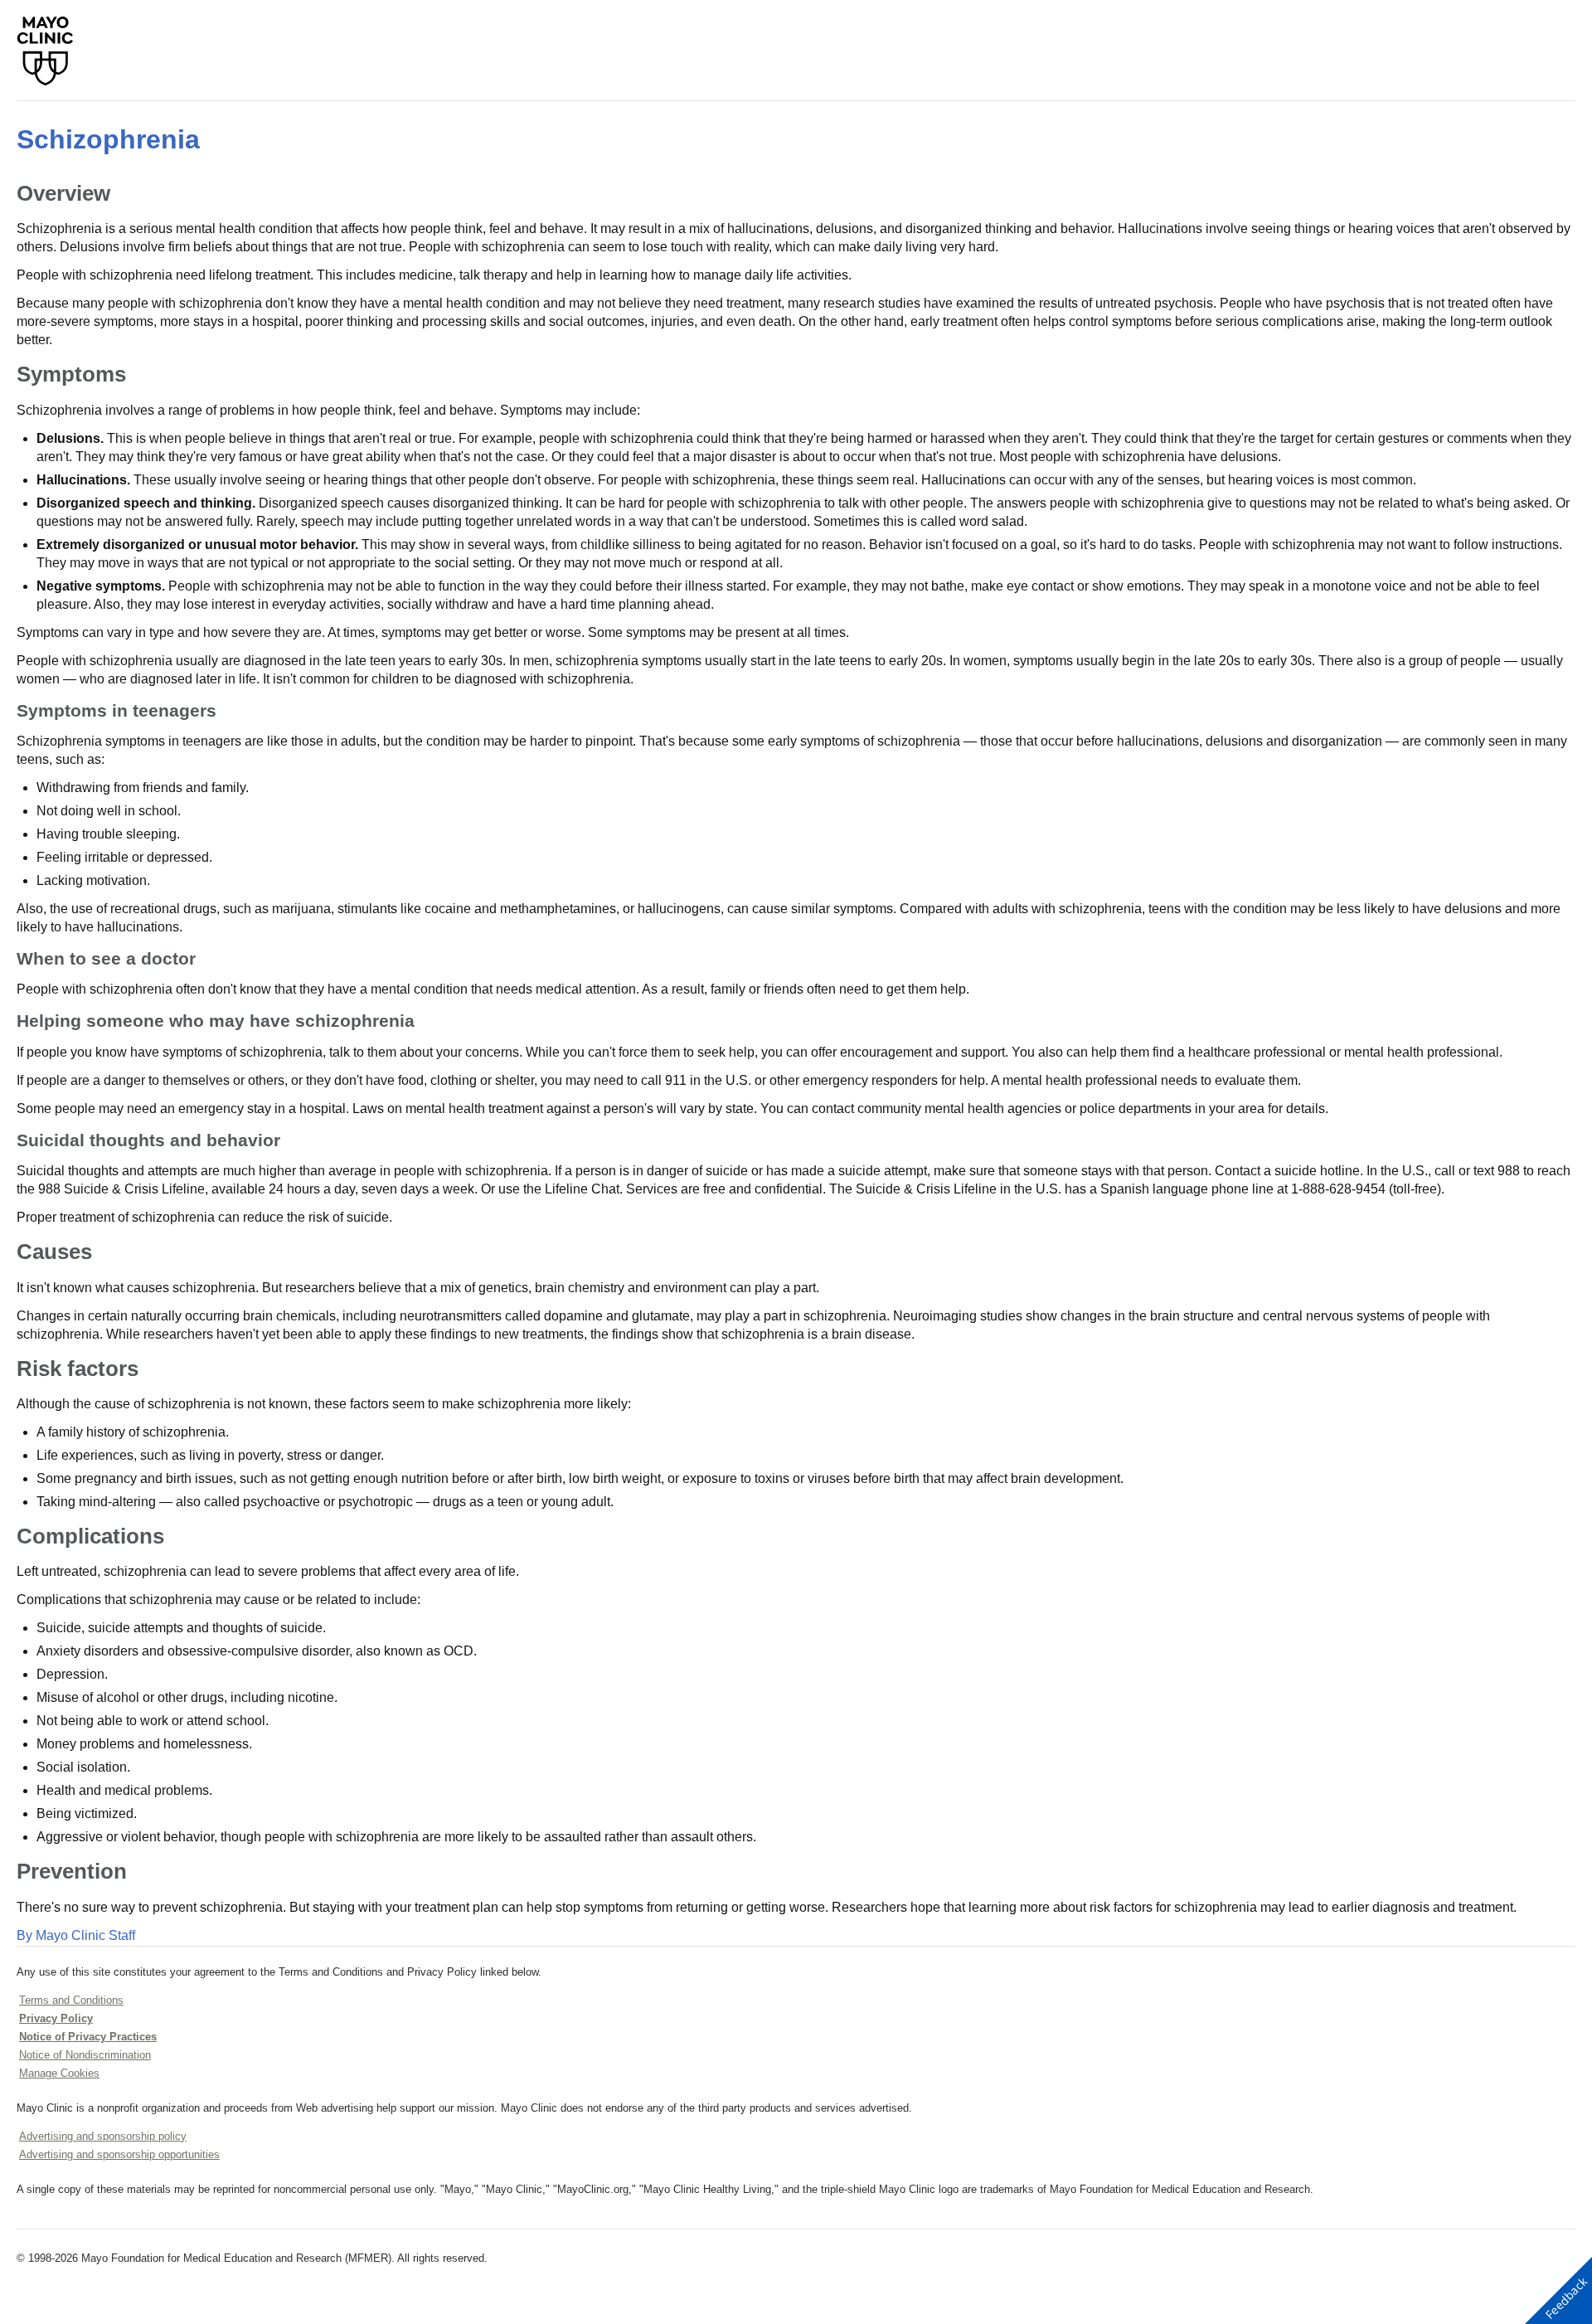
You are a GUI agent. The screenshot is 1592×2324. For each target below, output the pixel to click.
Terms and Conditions (71, 2000)
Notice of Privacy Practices (88, 2037)
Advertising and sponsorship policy (103, 2136)
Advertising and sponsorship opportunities (119, 2154)
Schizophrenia (108, 139)
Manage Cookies (59, 2073)
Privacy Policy (56, 2018)
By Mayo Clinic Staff (76, 1935)
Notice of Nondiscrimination (85, 2055)
